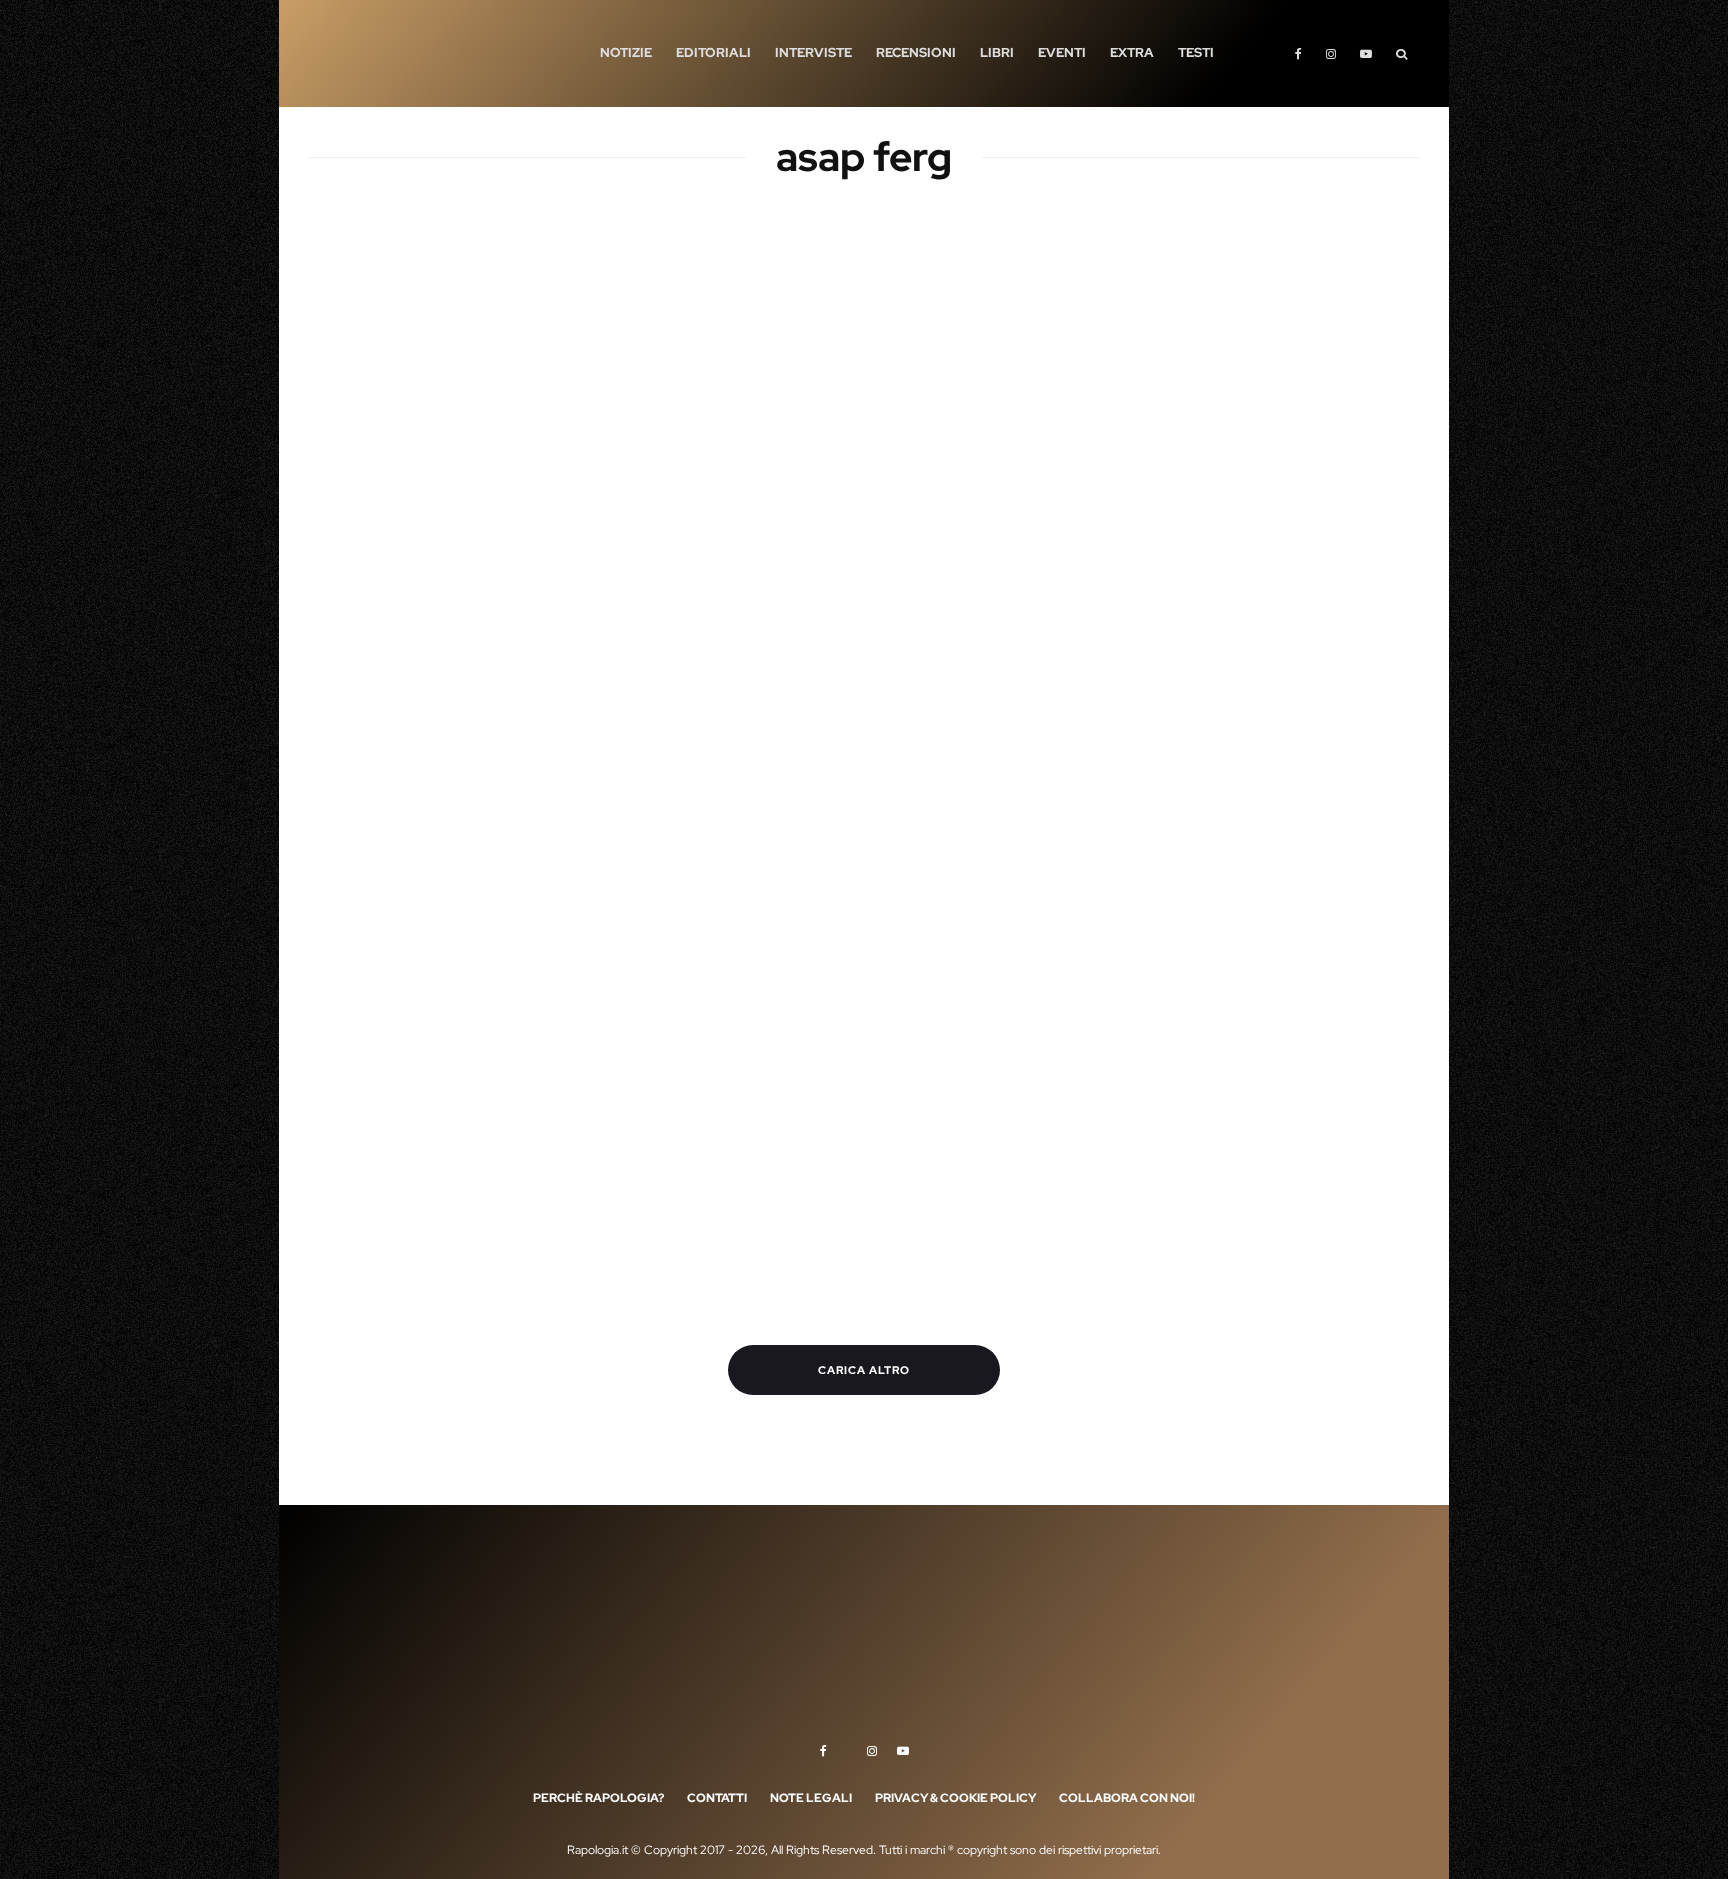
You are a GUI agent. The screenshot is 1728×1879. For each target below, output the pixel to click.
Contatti (717, 1798)
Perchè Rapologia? (598, 1798)
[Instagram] (1331, 53)
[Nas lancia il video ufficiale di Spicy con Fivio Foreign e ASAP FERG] (1294, 910)
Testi (1196, 52)
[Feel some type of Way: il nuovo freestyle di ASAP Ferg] (1294, 1169)
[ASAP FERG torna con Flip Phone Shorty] (433, 651)
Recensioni (916, 52)
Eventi (1062, 52)
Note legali (811, 1798)
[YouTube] (1366, 53)
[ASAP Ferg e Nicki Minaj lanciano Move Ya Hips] (1007, 1169)
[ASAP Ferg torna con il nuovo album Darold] (1294, 651)
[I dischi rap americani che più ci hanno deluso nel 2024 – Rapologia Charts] (1007, 651)
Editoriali (713, 52)
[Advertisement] (864, 370)
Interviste (813, 52)
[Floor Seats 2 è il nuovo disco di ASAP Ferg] (433, 1169)
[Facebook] (1298, 53)
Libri (997, 52)
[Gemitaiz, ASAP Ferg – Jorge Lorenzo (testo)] (433, 910)
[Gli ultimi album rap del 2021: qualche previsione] (720, 910)
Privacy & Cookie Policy (955, 1798)
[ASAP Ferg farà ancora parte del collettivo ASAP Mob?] (720, 1169)
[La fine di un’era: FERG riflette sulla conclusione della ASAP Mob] (720, 651)
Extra (1132, 52)
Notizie (626, 52)
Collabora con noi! (1127, 1798)
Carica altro (864, 1370)
